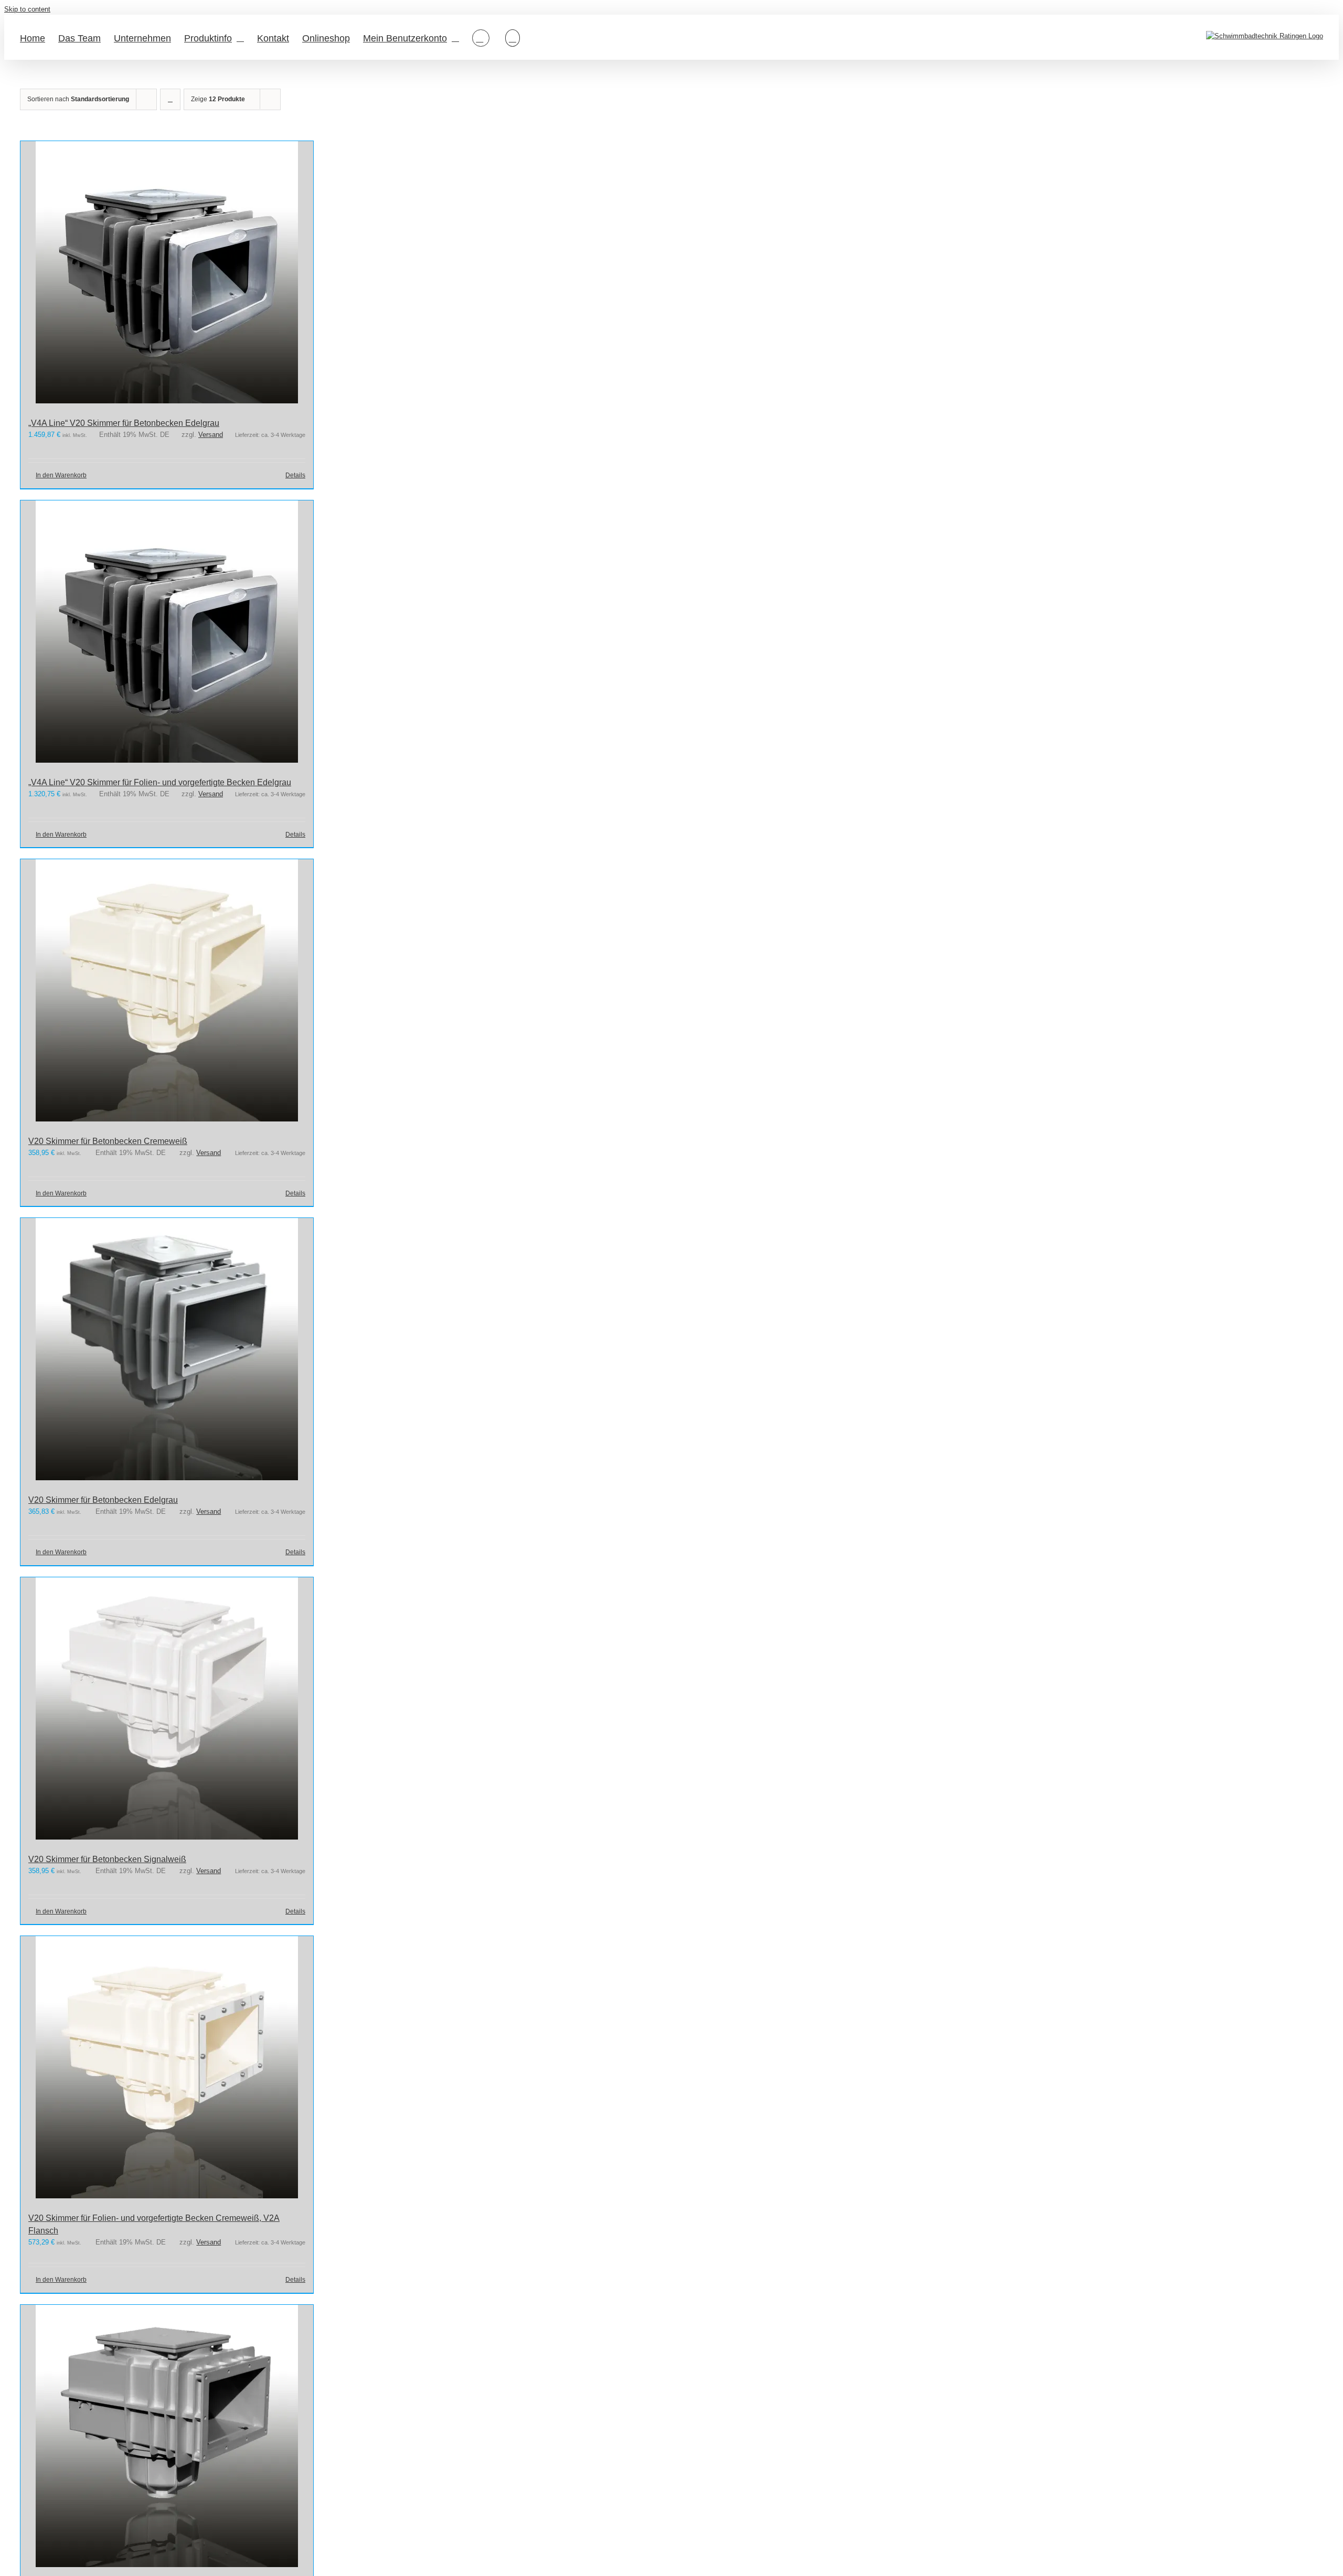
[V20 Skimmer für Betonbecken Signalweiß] (167, 1710)
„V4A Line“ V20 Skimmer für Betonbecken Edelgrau (124, 423)
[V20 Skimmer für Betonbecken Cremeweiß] (167, 992)
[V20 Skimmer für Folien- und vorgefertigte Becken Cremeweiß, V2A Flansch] (167, 2069)
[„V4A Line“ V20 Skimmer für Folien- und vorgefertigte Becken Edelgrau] (167, 633)
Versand (211, 435)
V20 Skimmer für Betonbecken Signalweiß (107, 1859)
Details (295, 475)
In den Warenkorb (61, 475)
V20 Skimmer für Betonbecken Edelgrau (103, 1500)
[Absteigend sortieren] (170, 99)
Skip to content (27, 9)
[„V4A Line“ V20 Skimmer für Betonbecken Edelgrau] (167, 274)
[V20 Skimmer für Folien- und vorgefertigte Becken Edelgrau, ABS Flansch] (167, 2438)
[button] (513, 37)
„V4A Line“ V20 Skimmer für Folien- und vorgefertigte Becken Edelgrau (160, 782)
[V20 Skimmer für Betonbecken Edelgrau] (167, 1351)
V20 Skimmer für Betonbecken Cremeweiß (108, 1141)
